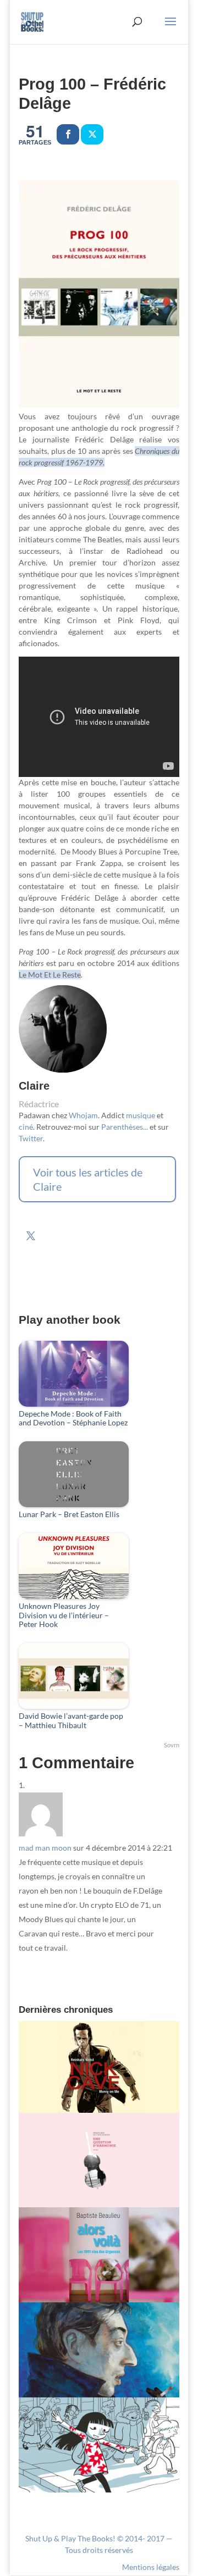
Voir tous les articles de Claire (88, 1179)
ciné (26, 1127)
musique (141, 1115)
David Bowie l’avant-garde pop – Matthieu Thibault (71, 1721)
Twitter (31, 1138)
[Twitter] (92, 134)
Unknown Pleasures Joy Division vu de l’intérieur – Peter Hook (64, 1615)
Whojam (83, 1115)
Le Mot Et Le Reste (50, 975)
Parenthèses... (125, 1127)
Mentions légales (151, 2567)
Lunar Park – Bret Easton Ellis (69, 1514)
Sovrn (172, 1745)
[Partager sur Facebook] (68, 134)
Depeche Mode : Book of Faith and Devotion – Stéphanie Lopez (73, 1419)
